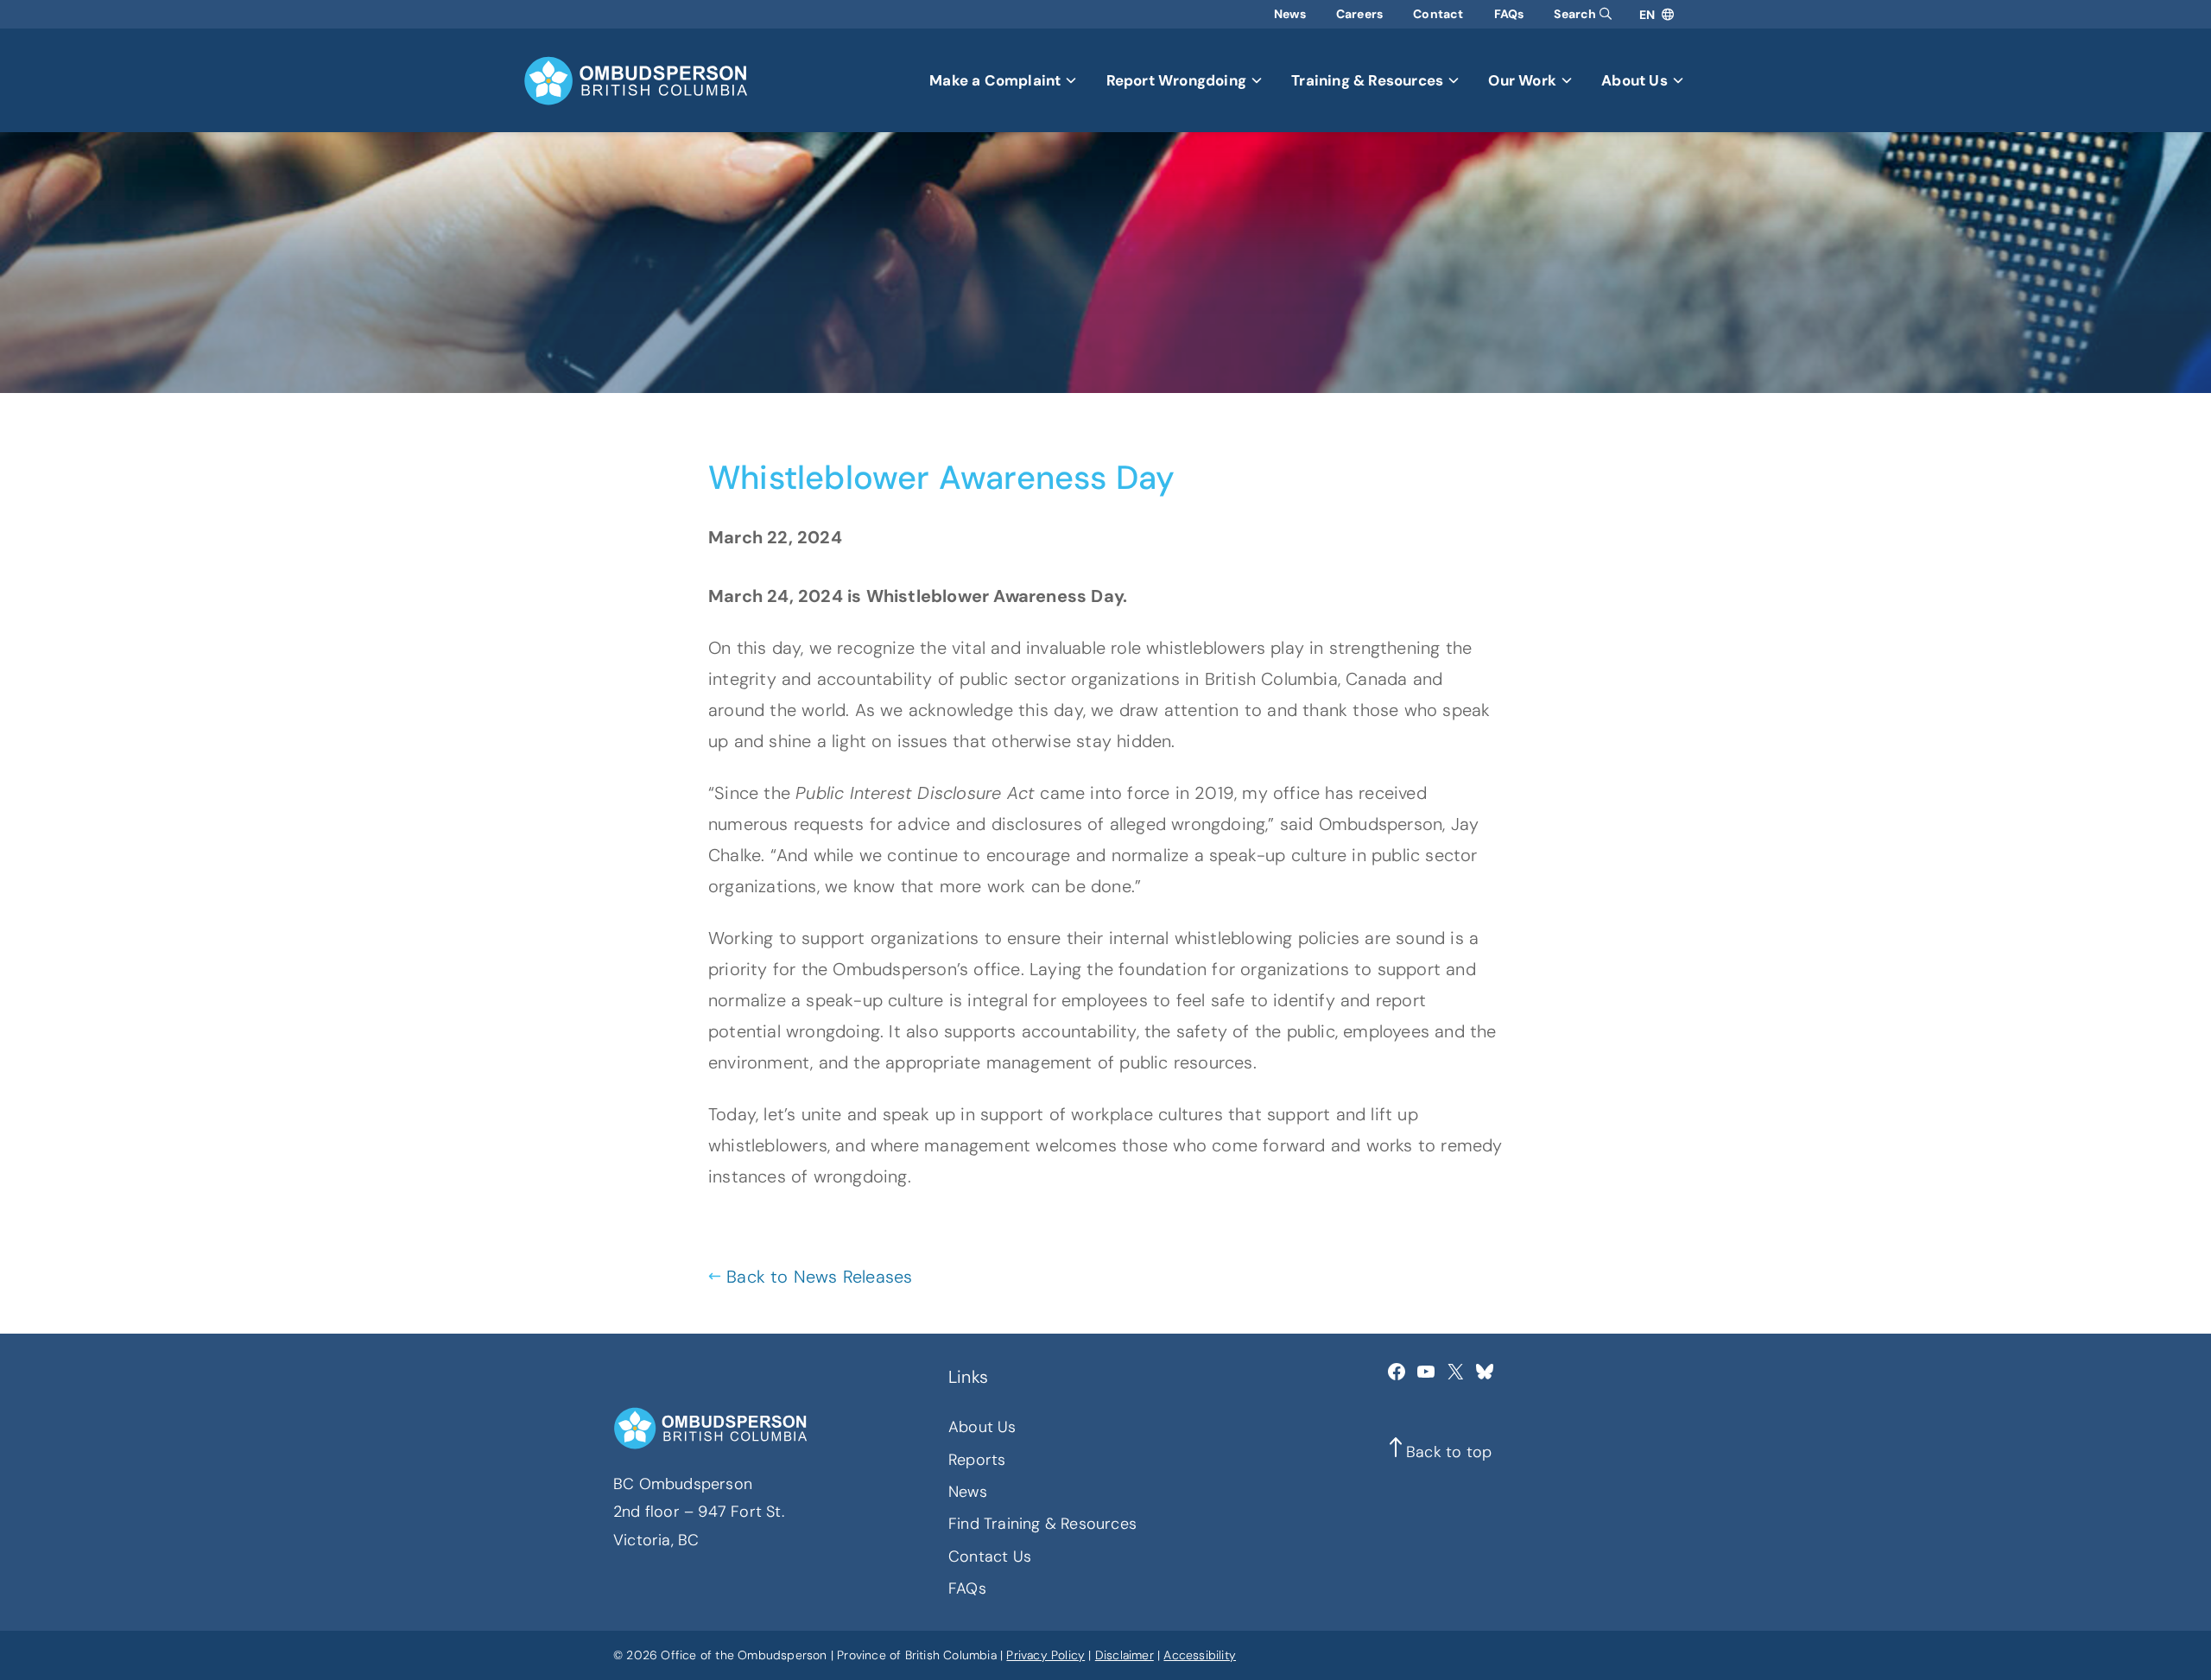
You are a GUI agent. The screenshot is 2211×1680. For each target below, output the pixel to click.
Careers (1359, 14)
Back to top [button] (1449, 1452)
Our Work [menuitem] (1522, 80)
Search (1576, 14)
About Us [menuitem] (1634, 80)
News (1290, 14)
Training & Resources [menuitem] (1367, 80)
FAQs (1509, 14)
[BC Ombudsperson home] (636, 81)
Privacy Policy (1045, 1655)
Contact (1438, 14)
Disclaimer (1125, 1655)
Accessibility (1200, 1655)
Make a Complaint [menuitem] (995, 80)
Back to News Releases (819, 1277)
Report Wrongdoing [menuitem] (1176, 80)
